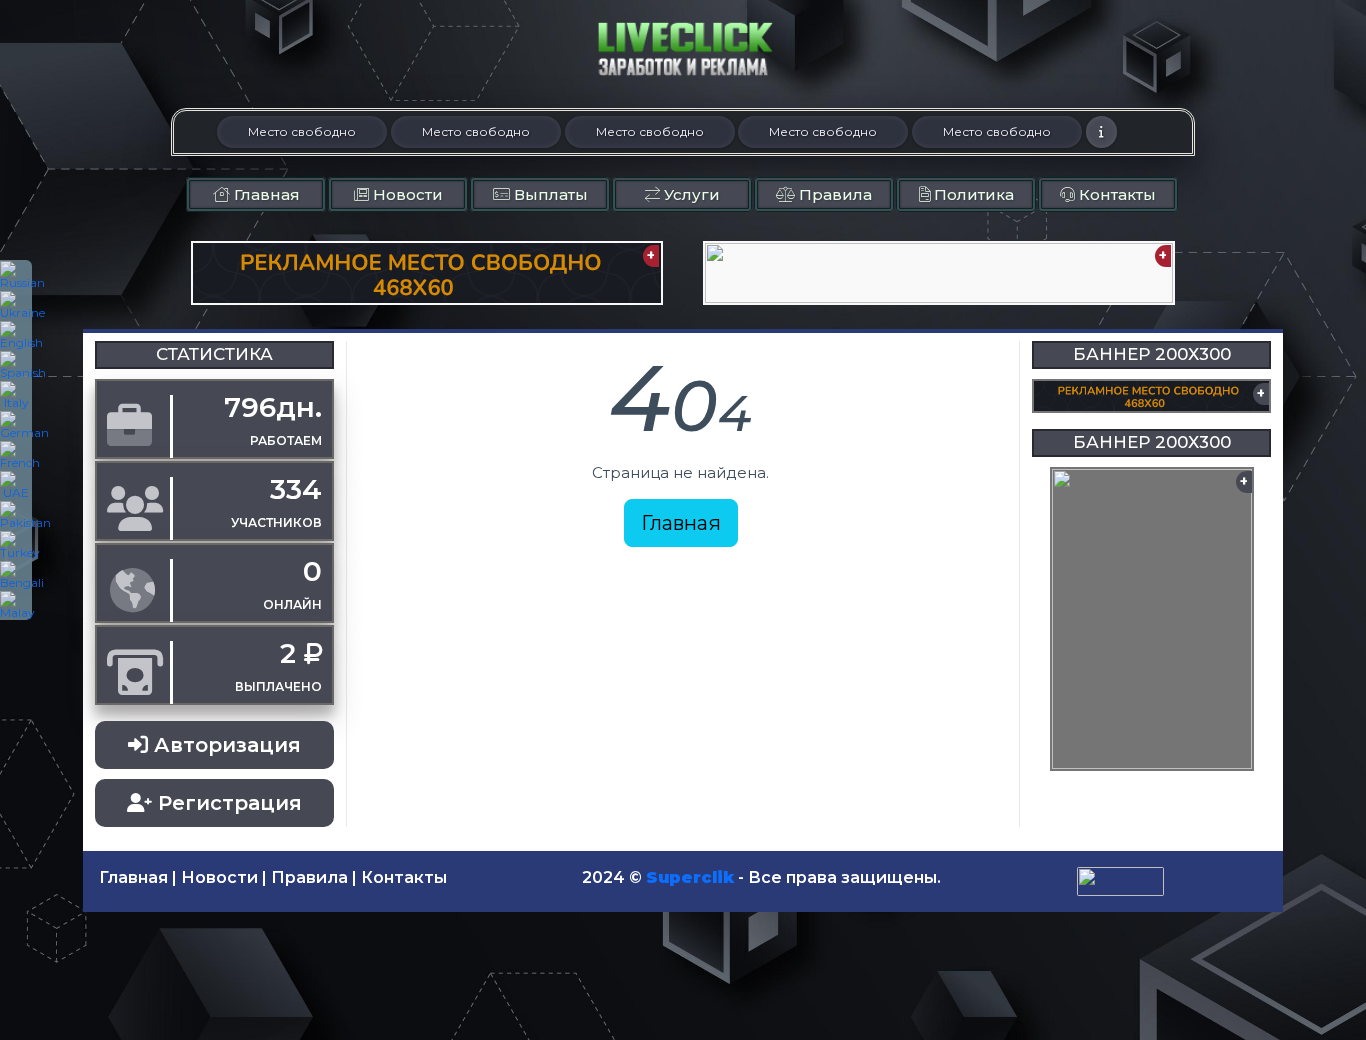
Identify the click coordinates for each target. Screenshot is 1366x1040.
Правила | (314, 877)
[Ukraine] (16, 305)
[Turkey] (16, 545)
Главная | (138, 877)
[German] (16, 425)
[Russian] (16, 275)
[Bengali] (16, 575)
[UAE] (16, 485)
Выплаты (549, 194)
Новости (406, 194)
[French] (16, 455)
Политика (972, 194)
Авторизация (224, 745)
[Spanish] (16, 365)
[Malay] (16, 605)
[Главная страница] (683, 48)
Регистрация (227, 803)
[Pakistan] (16, 515)
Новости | (224, 877)
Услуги (690, 194)
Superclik (690, 877)
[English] (16, 335)
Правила (833, 194)
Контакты (1115, 194)
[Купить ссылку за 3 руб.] (1101, 132)
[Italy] (16, 395)
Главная (265, 194)
